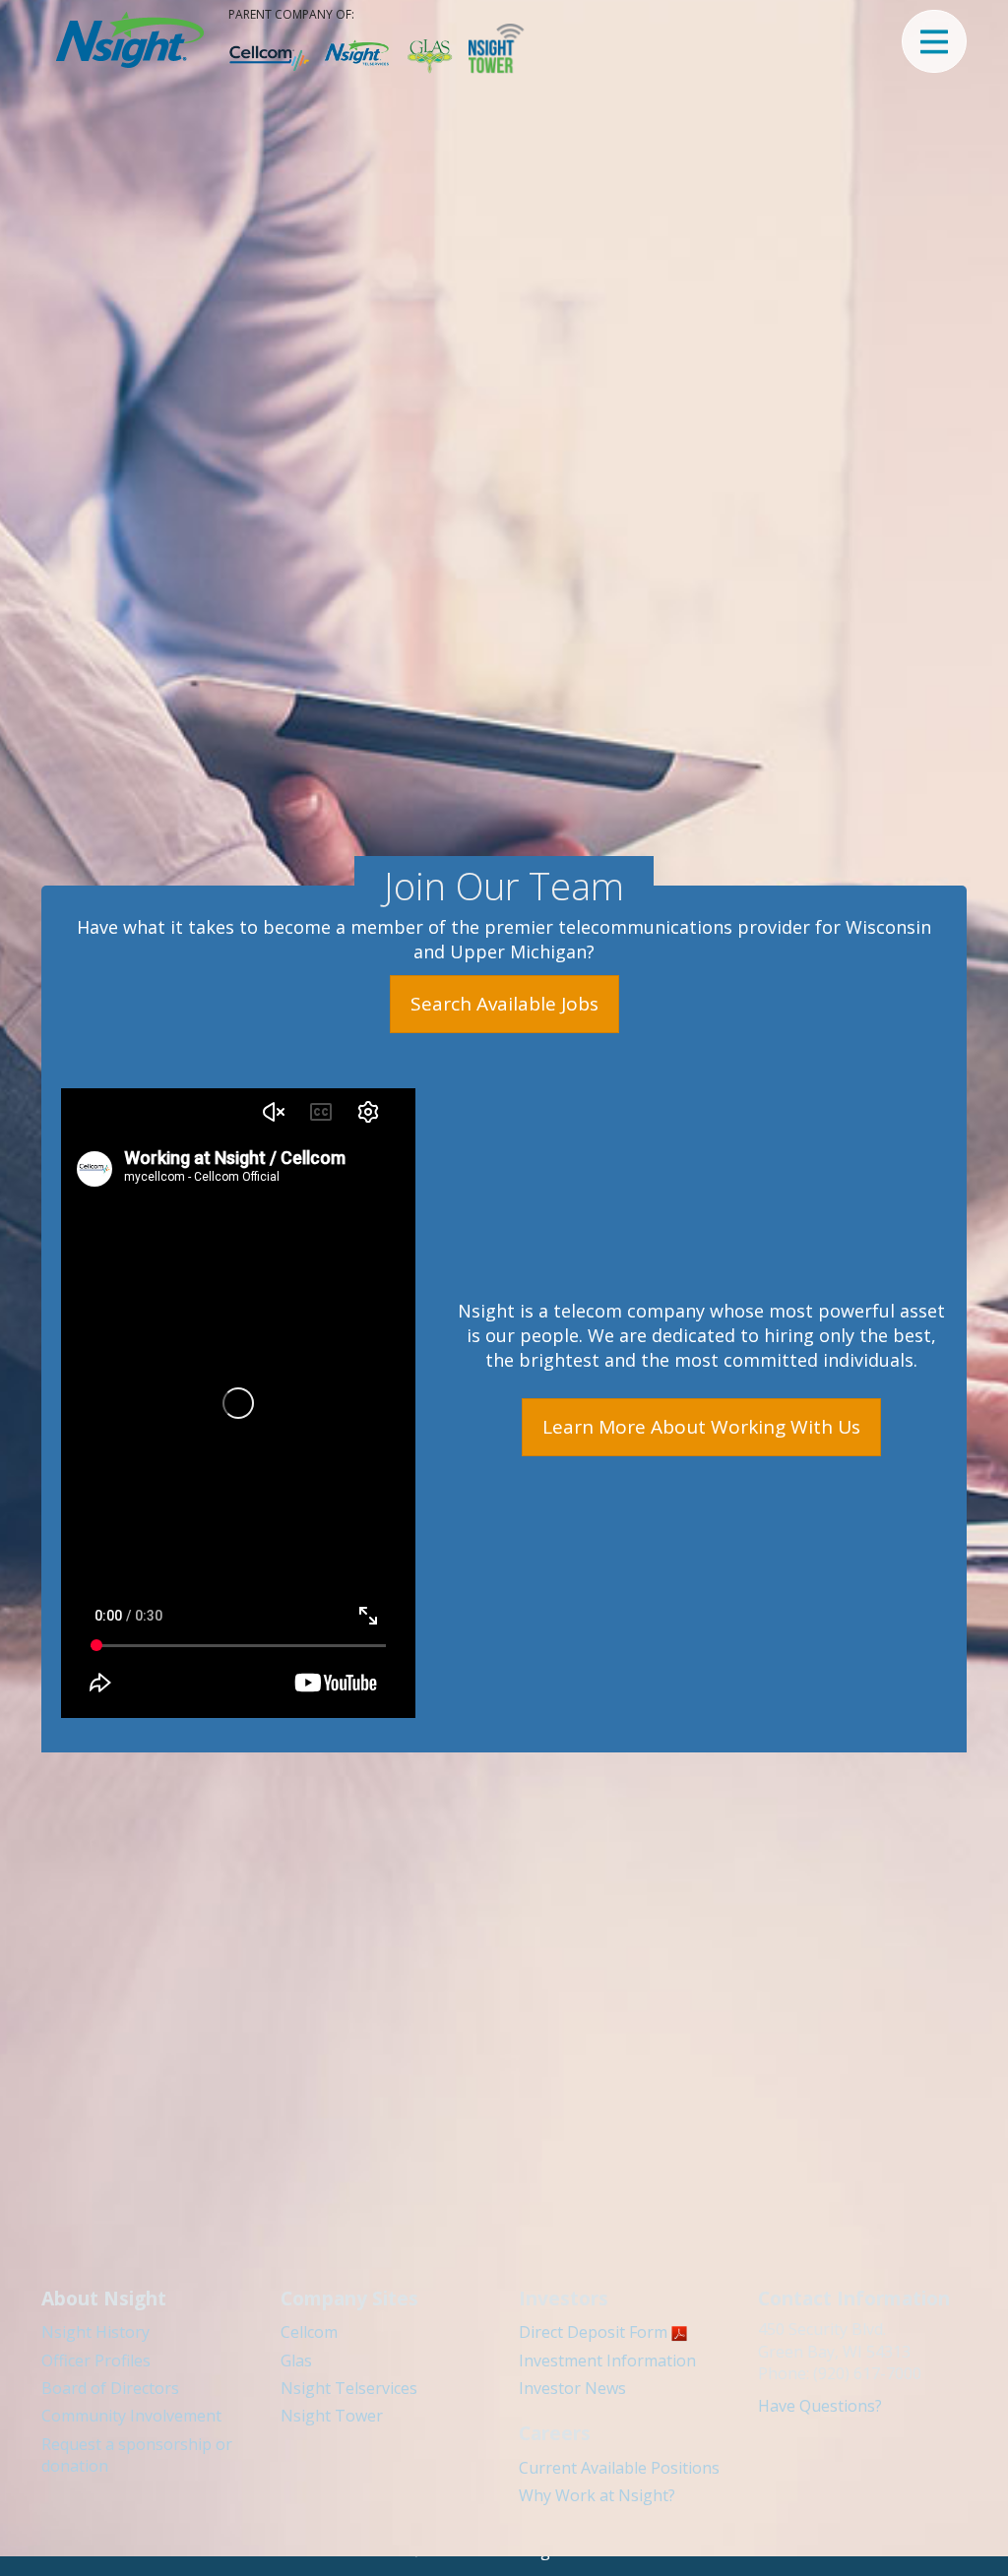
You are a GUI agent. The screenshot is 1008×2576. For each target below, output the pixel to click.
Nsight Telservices (349, 2388)
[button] (934, 41)
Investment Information (607, 2361)
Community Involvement (131, 2416)
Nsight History (95, 2332)
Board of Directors (110, 2388)
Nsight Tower (332, 2416)
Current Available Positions (619, 2468)
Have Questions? (820, 2406)
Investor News (572, 2388)
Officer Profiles (96, 2361)
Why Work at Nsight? (597, 2495)
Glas (296, 2361)
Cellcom (309, 2332)
